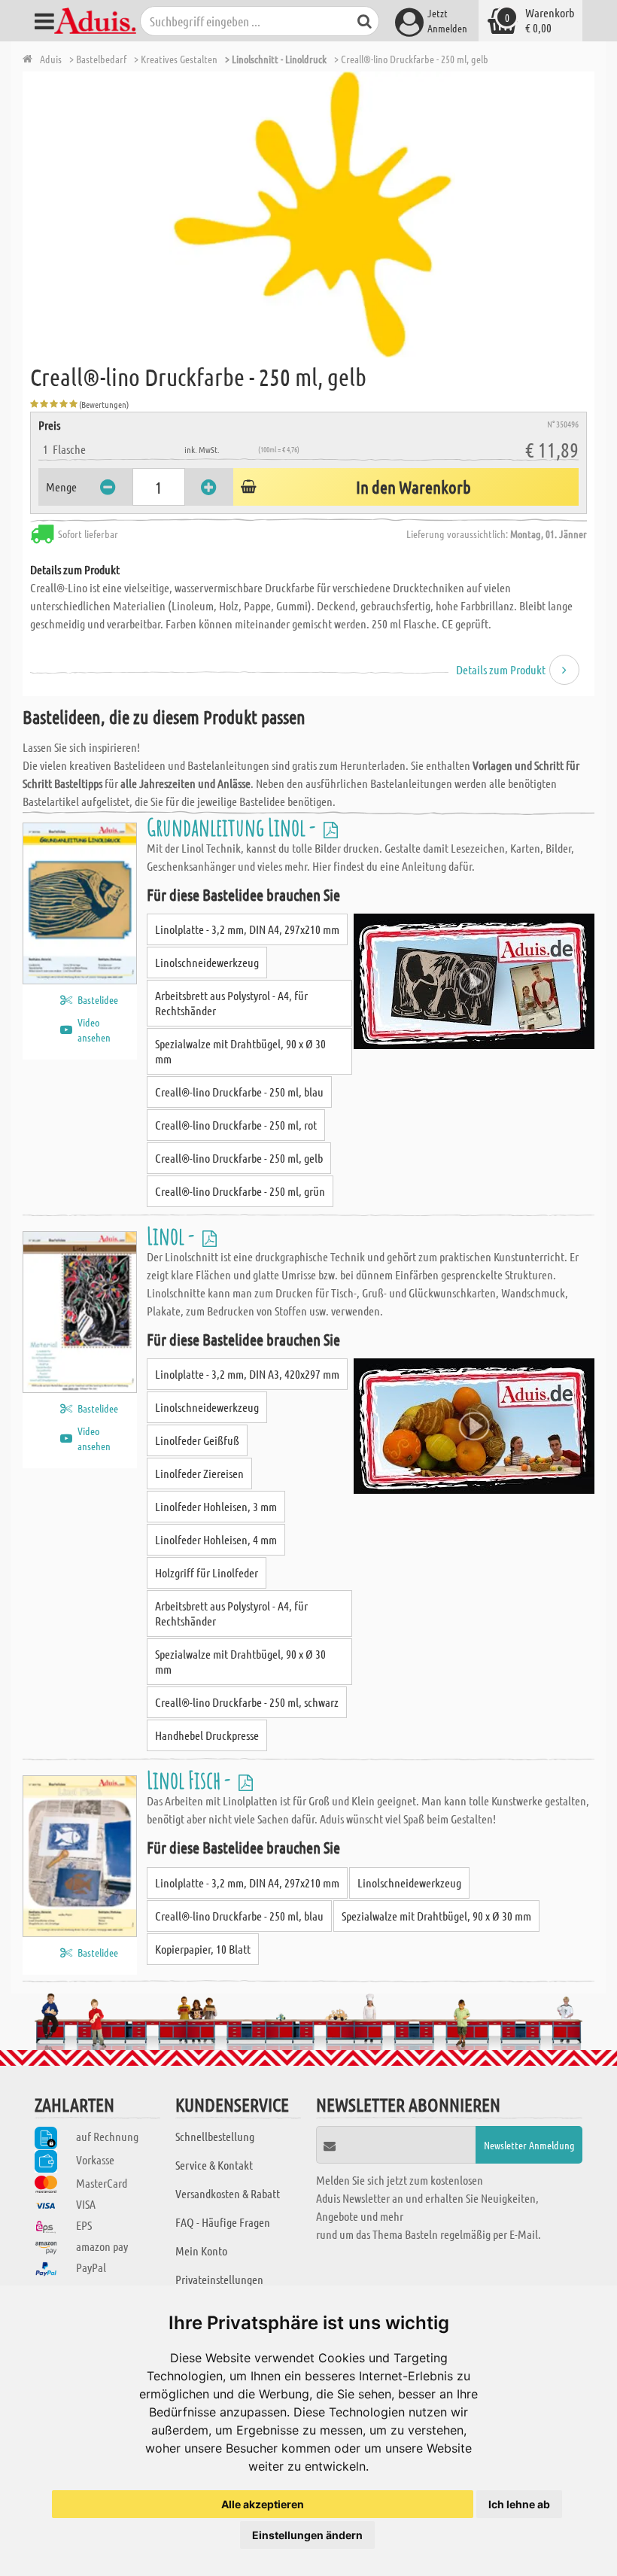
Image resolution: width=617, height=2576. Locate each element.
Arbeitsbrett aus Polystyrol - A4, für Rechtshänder (231, 1003)
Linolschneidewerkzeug (207, 962)
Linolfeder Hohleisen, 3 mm (216, 1506)
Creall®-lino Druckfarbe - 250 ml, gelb (239, 1158)
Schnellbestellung (215, 2136)
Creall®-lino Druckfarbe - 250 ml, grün (240, 1191)
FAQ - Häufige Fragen (223, 2222)
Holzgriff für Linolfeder (207, 1572)
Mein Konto (201, 2251)
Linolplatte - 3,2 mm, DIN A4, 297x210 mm (247, 929)
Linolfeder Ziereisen (199, 1473)
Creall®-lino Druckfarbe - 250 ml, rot (236, 1125)
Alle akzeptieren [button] (263, 2504)
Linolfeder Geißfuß (197, 1440)
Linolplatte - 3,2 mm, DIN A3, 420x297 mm (247, 1374)
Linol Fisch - (191, 1779)
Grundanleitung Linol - (233, 827)
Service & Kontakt (214, 2165)
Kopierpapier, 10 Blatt (203, 1949)
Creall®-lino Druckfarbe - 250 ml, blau (239, 1092)
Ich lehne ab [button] (519, 2504)
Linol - (173, 1235)
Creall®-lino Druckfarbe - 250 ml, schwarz (247, 1702)
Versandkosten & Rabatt (228, 2193)
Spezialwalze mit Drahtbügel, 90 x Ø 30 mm (240, 1051)
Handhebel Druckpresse (207, 1735)
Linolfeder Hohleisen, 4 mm (216, 1539)
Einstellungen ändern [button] (307, 2535)
